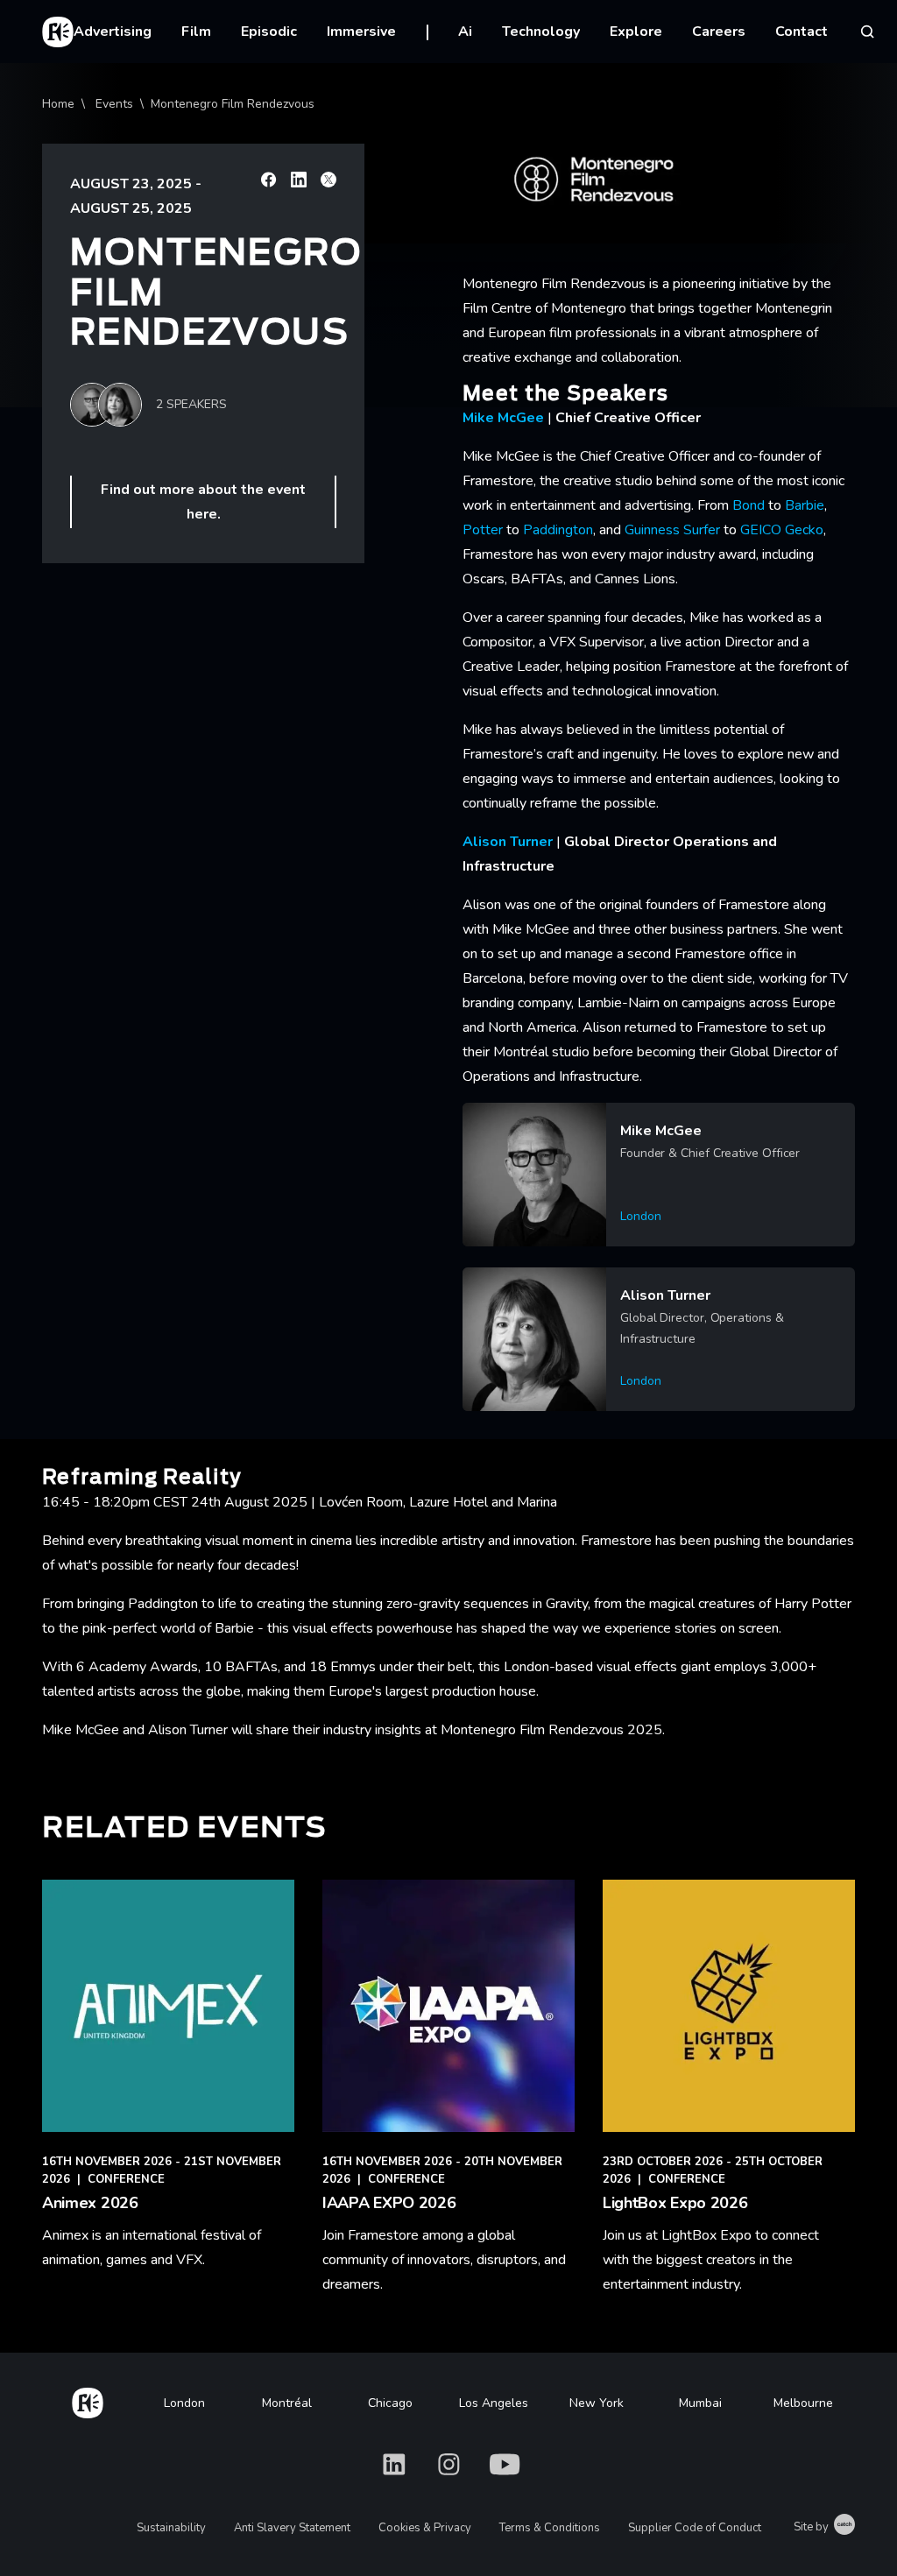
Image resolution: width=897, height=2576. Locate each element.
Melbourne (803, 2403)
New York (597, 2403)
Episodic (269, 32)
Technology (541, 32)
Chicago (390, 2403)
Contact (802, 32)
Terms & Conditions (550, 2528)
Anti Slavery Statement (292, 2528)
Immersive (361, 32)
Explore (636, 32)
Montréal (287, 2403)
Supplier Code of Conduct (695, 2528)
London (184, 2403)
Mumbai (700, 2403)
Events (114, 104)
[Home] (88, 2400)
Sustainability (171, 2528)
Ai (465, 32)
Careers (719, 32)
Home (58, 104)
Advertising (113, 32)
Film (196, 32)
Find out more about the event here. (203, 502)
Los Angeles (494, 2403)
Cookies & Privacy (425, 2528)
